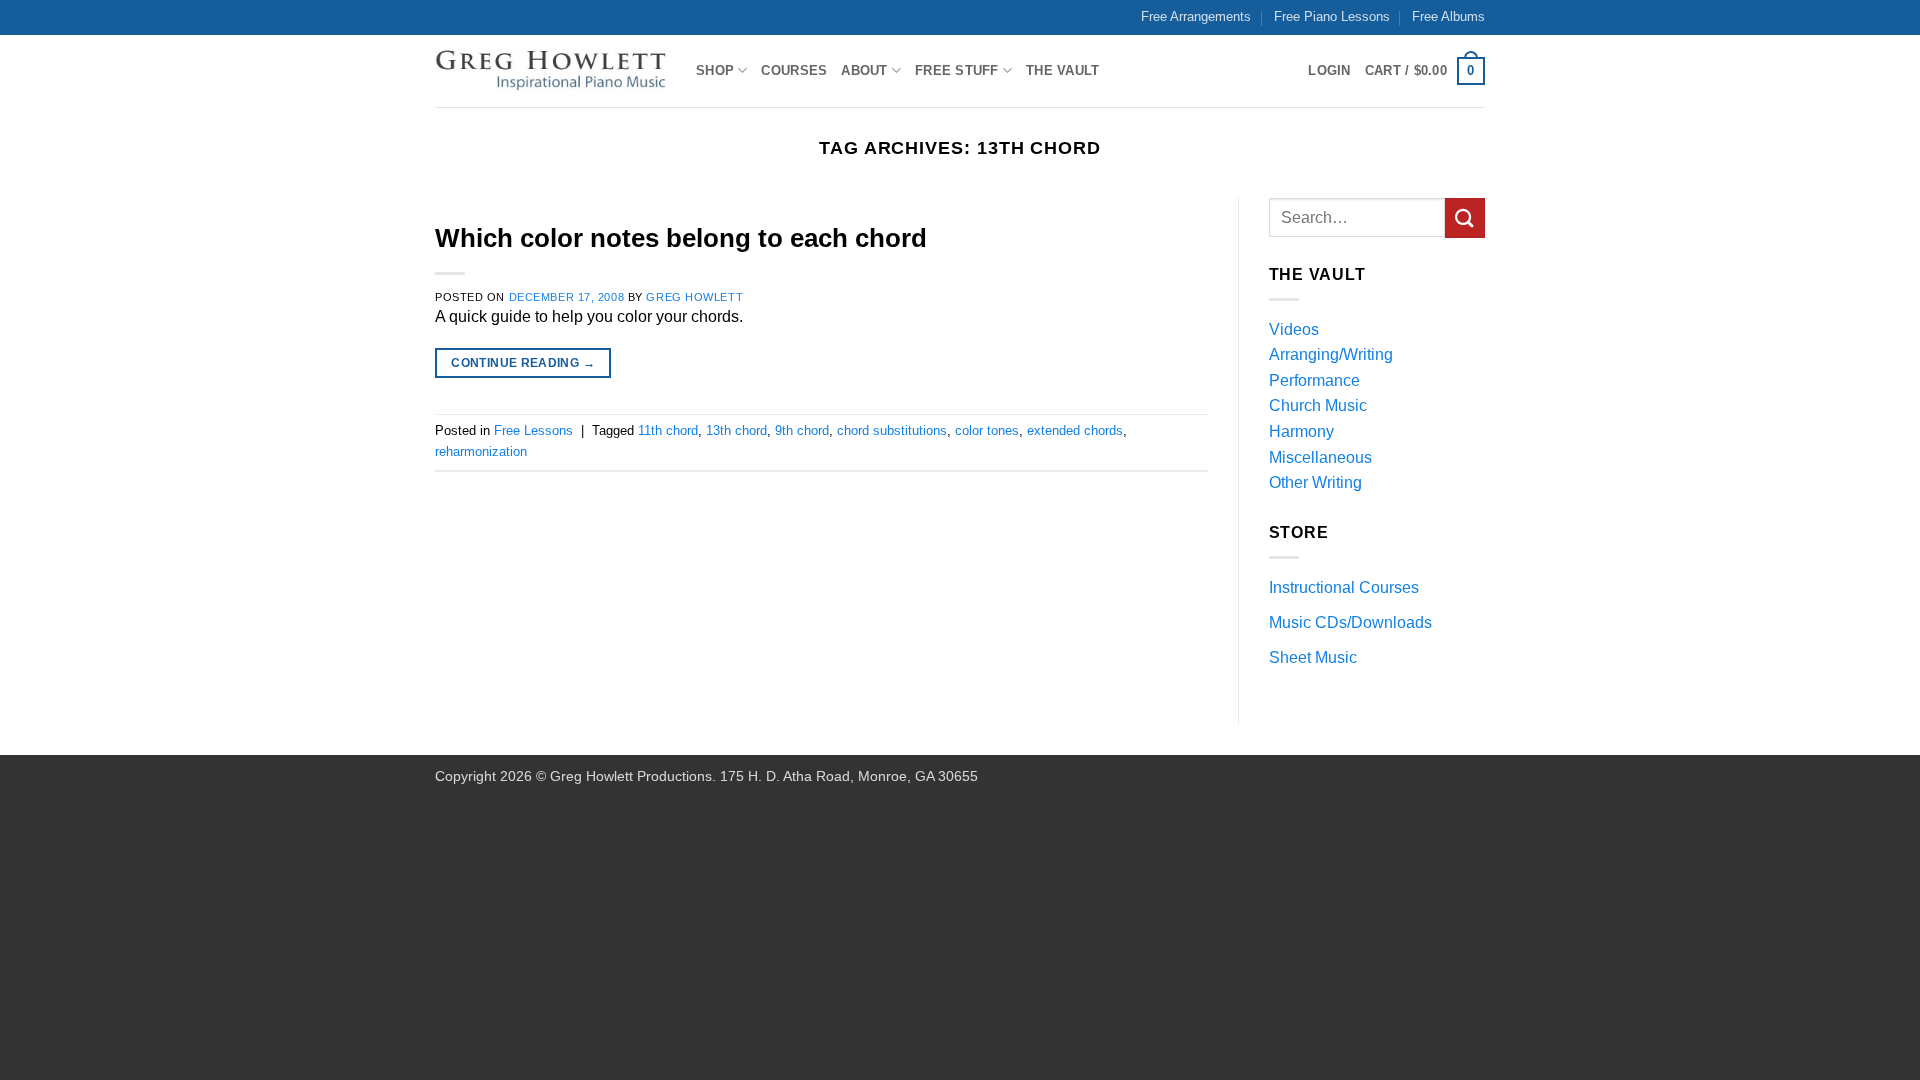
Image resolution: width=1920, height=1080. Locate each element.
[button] (1425, 71)
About (864, 70)
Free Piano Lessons (1332, 16)
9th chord (802, 430)
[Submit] (1465, 217)
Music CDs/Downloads (1350, 622)
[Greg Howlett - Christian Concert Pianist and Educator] (550, 71)
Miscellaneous (1320, 457)
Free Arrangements (1196, 16)
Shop (715, 70)
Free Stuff (957, 70)
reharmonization (481, 451)
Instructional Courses (1344, 587)
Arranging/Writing (1331, 354)
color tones (987, 430)
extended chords (1075, 430)
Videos (1294, 329)
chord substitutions (892, 430)
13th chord (736, 430)
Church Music (1318, 405)
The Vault (1062, 70)
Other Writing (1315, 482)
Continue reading (523, 363)
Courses (794, 70)
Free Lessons (533, 430)
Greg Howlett (694, 297)
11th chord (668, 430)
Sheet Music (1313, 657)
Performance (1314, 380)
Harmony (1301, 431)
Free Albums (1448, 16)
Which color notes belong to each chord (681, 238)
